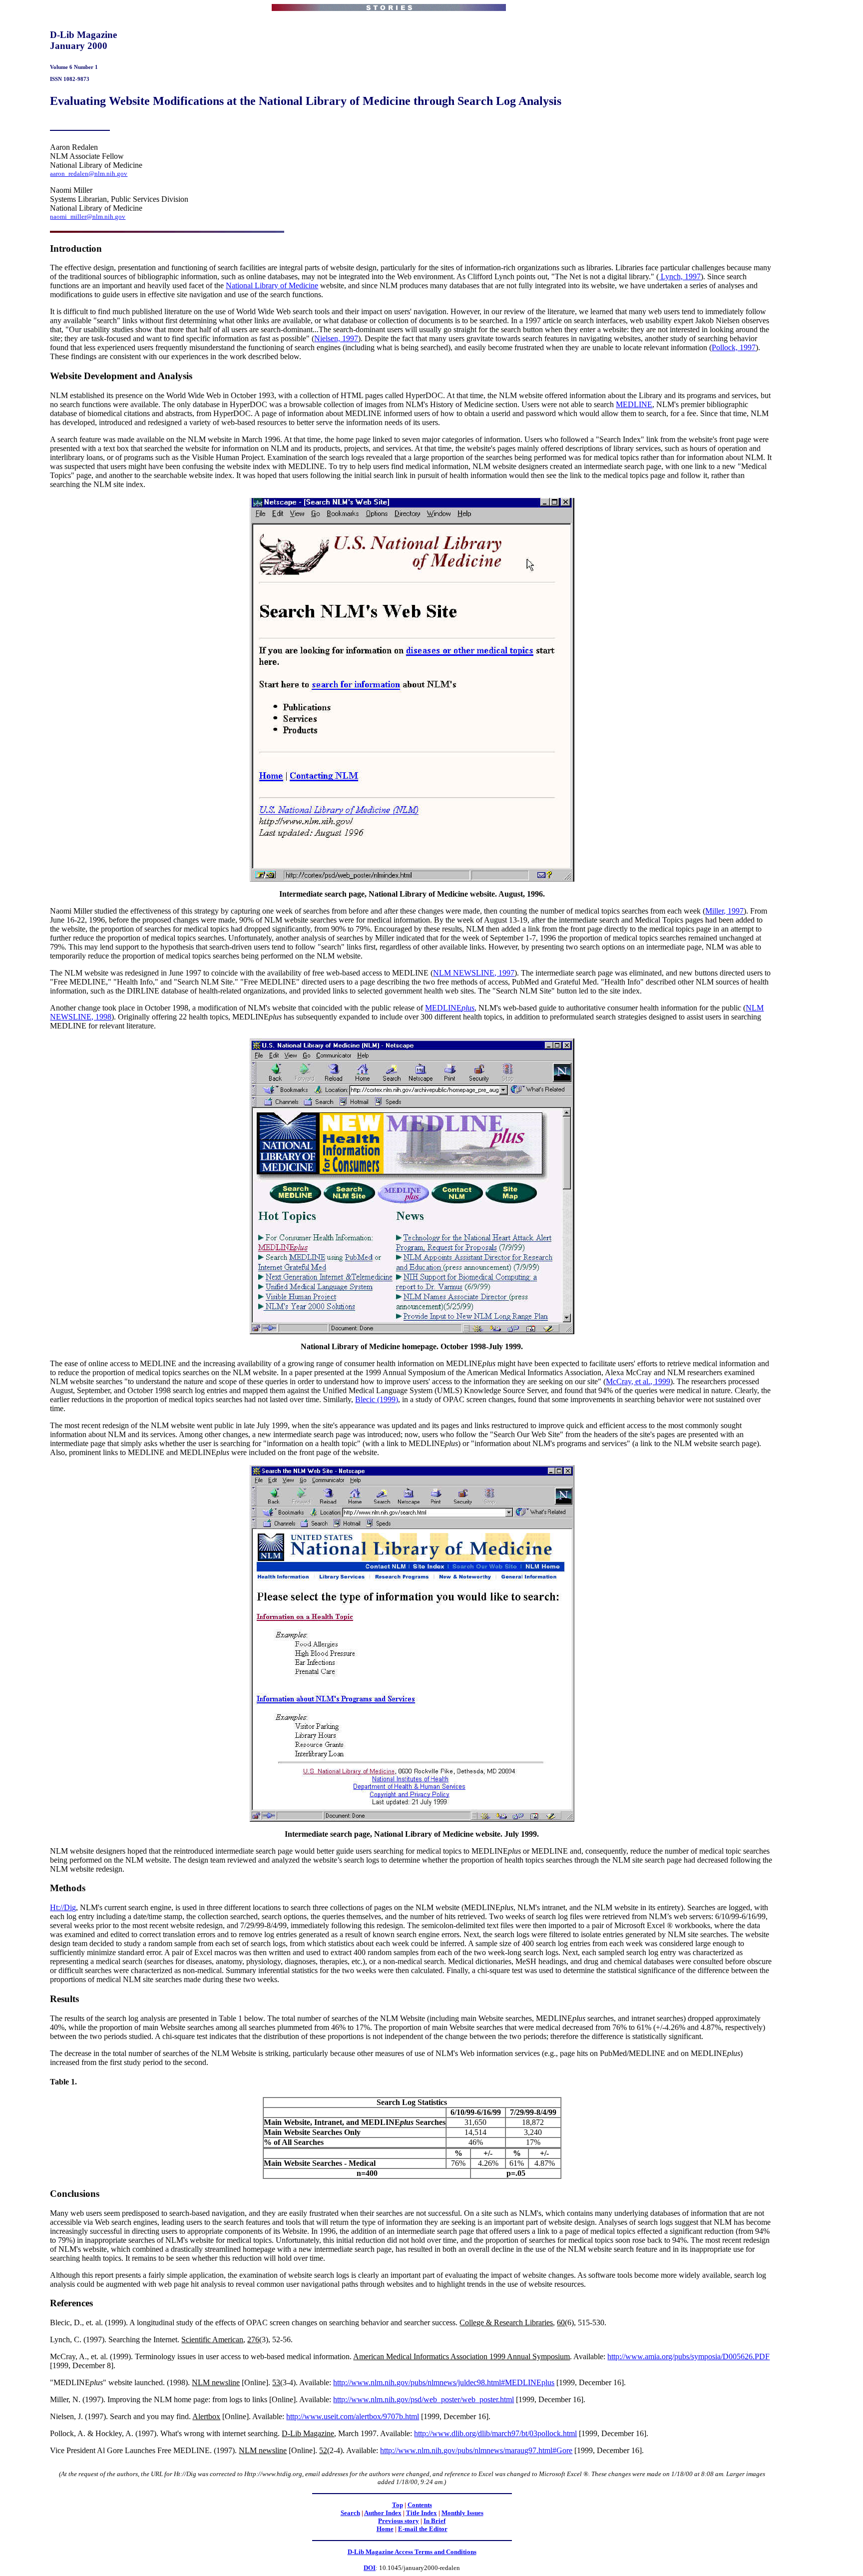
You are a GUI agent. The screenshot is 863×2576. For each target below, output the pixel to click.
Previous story (399, 2521)
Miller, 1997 (724, 911)
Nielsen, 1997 (336, 338)
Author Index (383, 2513)
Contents (420, 2505)
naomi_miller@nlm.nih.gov (88, 217)
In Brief (434, 2521)
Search (350, 2513)
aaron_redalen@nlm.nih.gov (89, 174)
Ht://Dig (63, 1907)
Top (398, 2505)
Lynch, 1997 (680, 276)
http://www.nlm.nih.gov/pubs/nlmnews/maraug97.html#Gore (476, 2450)
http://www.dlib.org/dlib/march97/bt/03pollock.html (495, 2433)
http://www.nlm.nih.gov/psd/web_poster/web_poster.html (424, 2399)
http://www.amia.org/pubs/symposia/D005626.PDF (688, 2356)
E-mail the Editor (423, 2529)
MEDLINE (634, 404)
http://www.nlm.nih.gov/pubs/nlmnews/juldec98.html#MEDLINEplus (444, 2382)
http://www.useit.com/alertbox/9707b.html (353, 2416)
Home (385, 2529)
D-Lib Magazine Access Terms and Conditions (412, 2552)
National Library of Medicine (272, 285)
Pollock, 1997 (734, 347)
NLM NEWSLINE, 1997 (474, 973)
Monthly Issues (462, 2513)
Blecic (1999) (377, 1399)
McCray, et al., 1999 (638, 1381)
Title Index (422, 2513)
